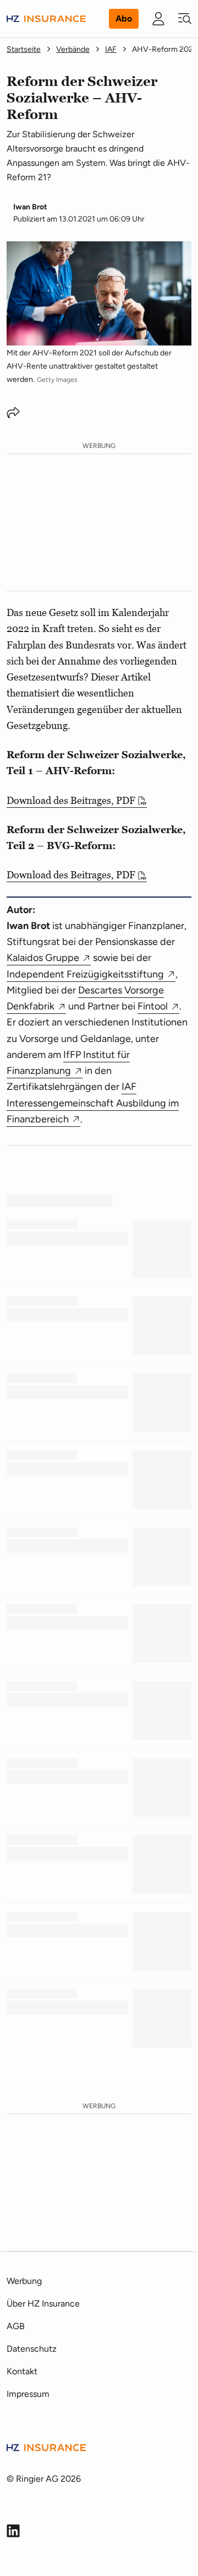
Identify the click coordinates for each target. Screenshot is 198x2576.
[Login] (158, 19)
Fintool (153, 1006)
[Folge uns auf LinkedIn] (13, 2531)
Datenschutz (32, 2349)
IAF (111, 49)
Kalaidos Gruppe (43, 958)
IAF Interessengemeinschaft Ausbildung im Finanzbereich (93, 1103)
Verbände (73, 49)
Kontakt (22, 2371)
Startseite (24, 49)
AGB (16, 2326)
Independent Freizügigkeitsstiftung (85, 974)
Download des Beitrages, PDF (71, 800)
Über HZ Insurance (43, 2304)
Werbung (24, 2281)
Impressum (28, 2394)
